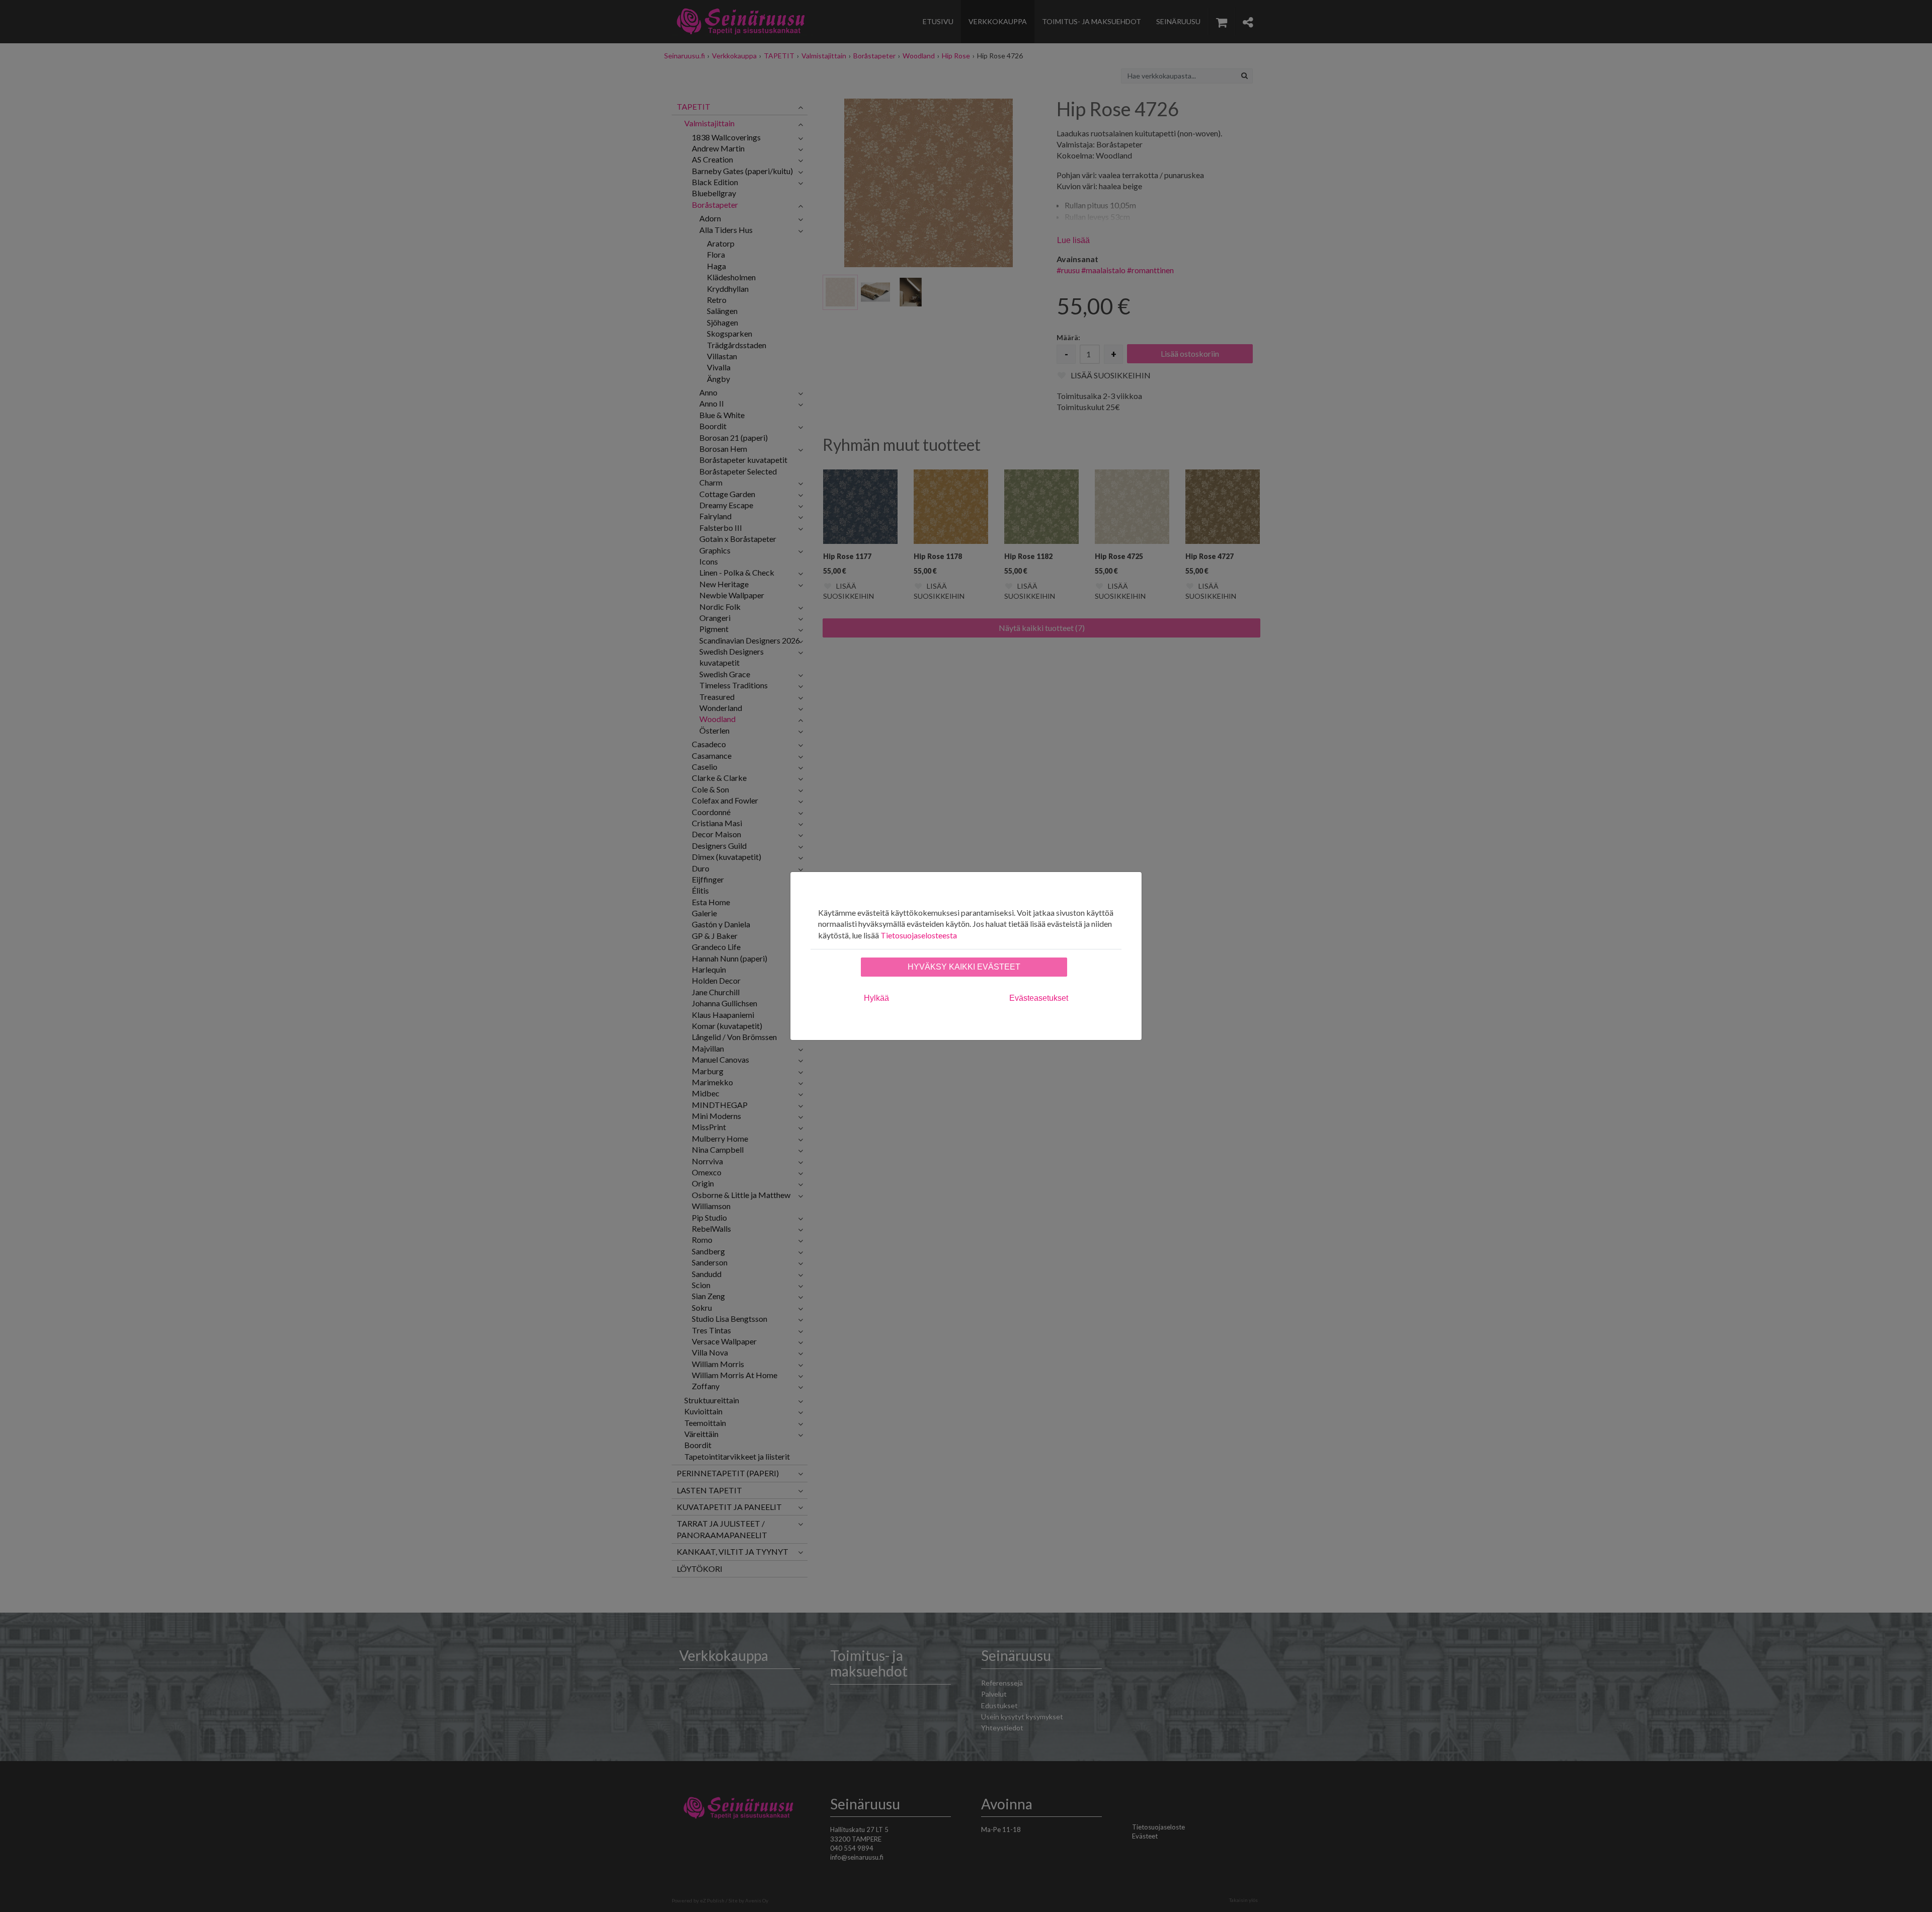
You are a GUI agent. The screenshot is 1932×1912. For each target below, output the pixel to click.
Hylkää (876, 998)
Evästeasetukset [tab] (1039, 998)
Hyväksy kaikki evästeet (964, 967)
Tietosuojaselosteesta (919, 935)
